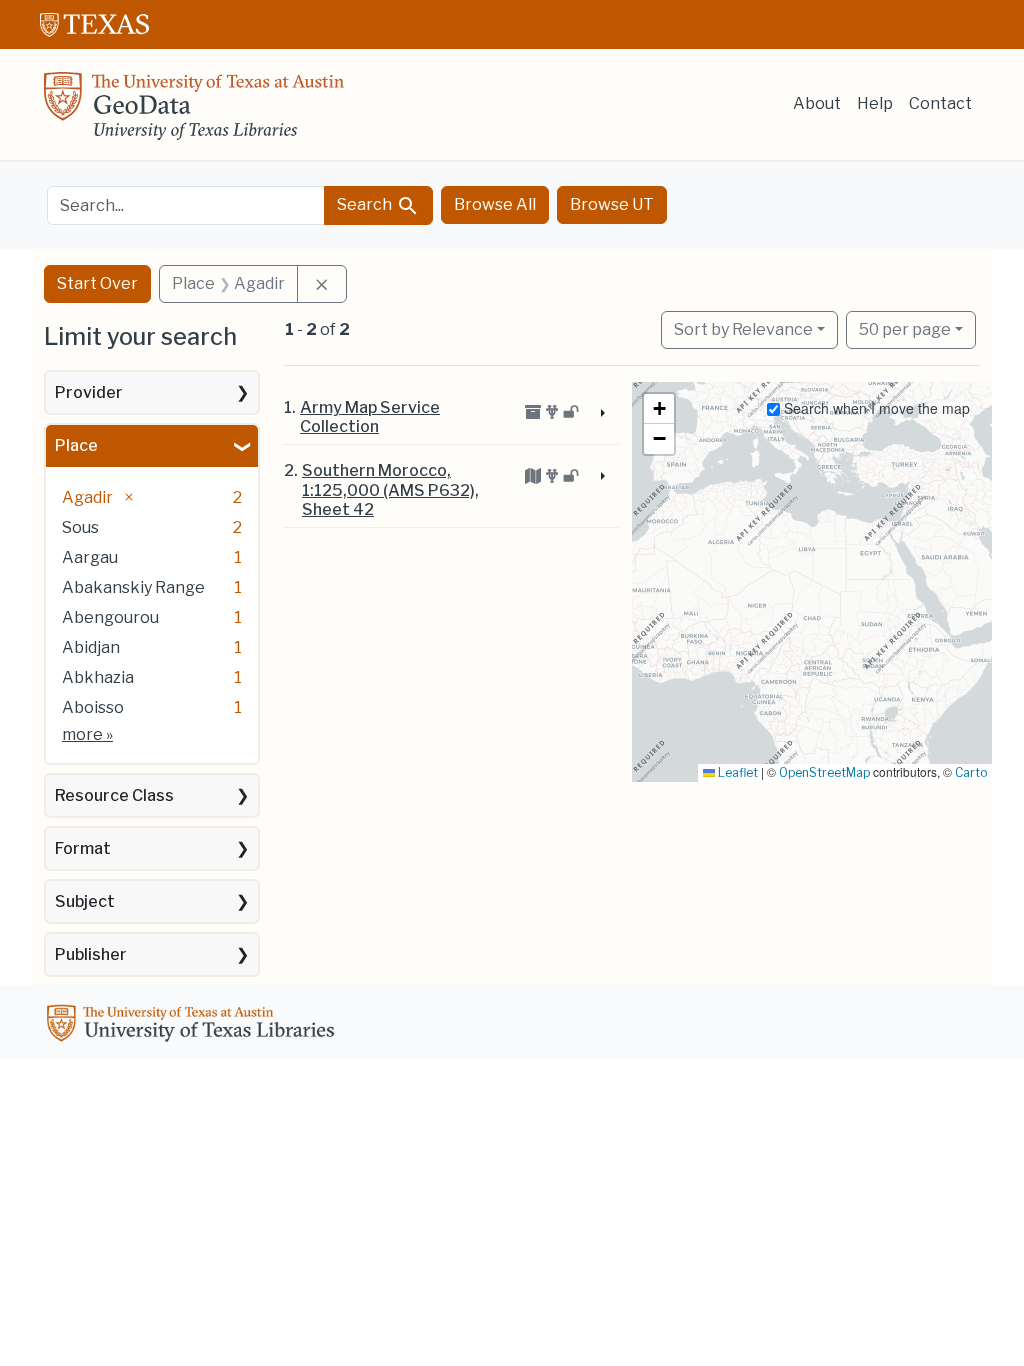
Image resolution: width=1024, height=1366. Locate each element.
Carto (971, 772)
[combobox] (186, 205)
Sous (80, 527)
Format (83, 848)
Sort (743, 329)
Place (76, 445)
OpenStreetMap (824, 772)
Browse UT (612, 204)
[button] (659, 409)
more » (87, 734)
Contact (940, 103)
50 (905, 329)
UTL (194, 1026)
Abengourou (110, 617)
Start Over (97, 283)
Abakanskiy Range (133, 587)
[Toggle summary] (601, 414)
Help (875, 103)
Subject (85, 901)
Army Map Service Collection (370, 417)
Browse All (495, 204)
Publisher (91, 954)
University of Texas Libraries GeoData (194, 112)
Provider (89, 392)
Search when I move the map (875, 408)
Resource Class (114, 795)
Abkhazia (98, 677)
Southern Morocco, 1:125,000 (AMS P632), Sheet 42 (390, 489)
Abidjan (91, 647)
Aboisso (93, 707)
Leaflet (736, 772)
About (817, 103)
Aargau (90, 557)
